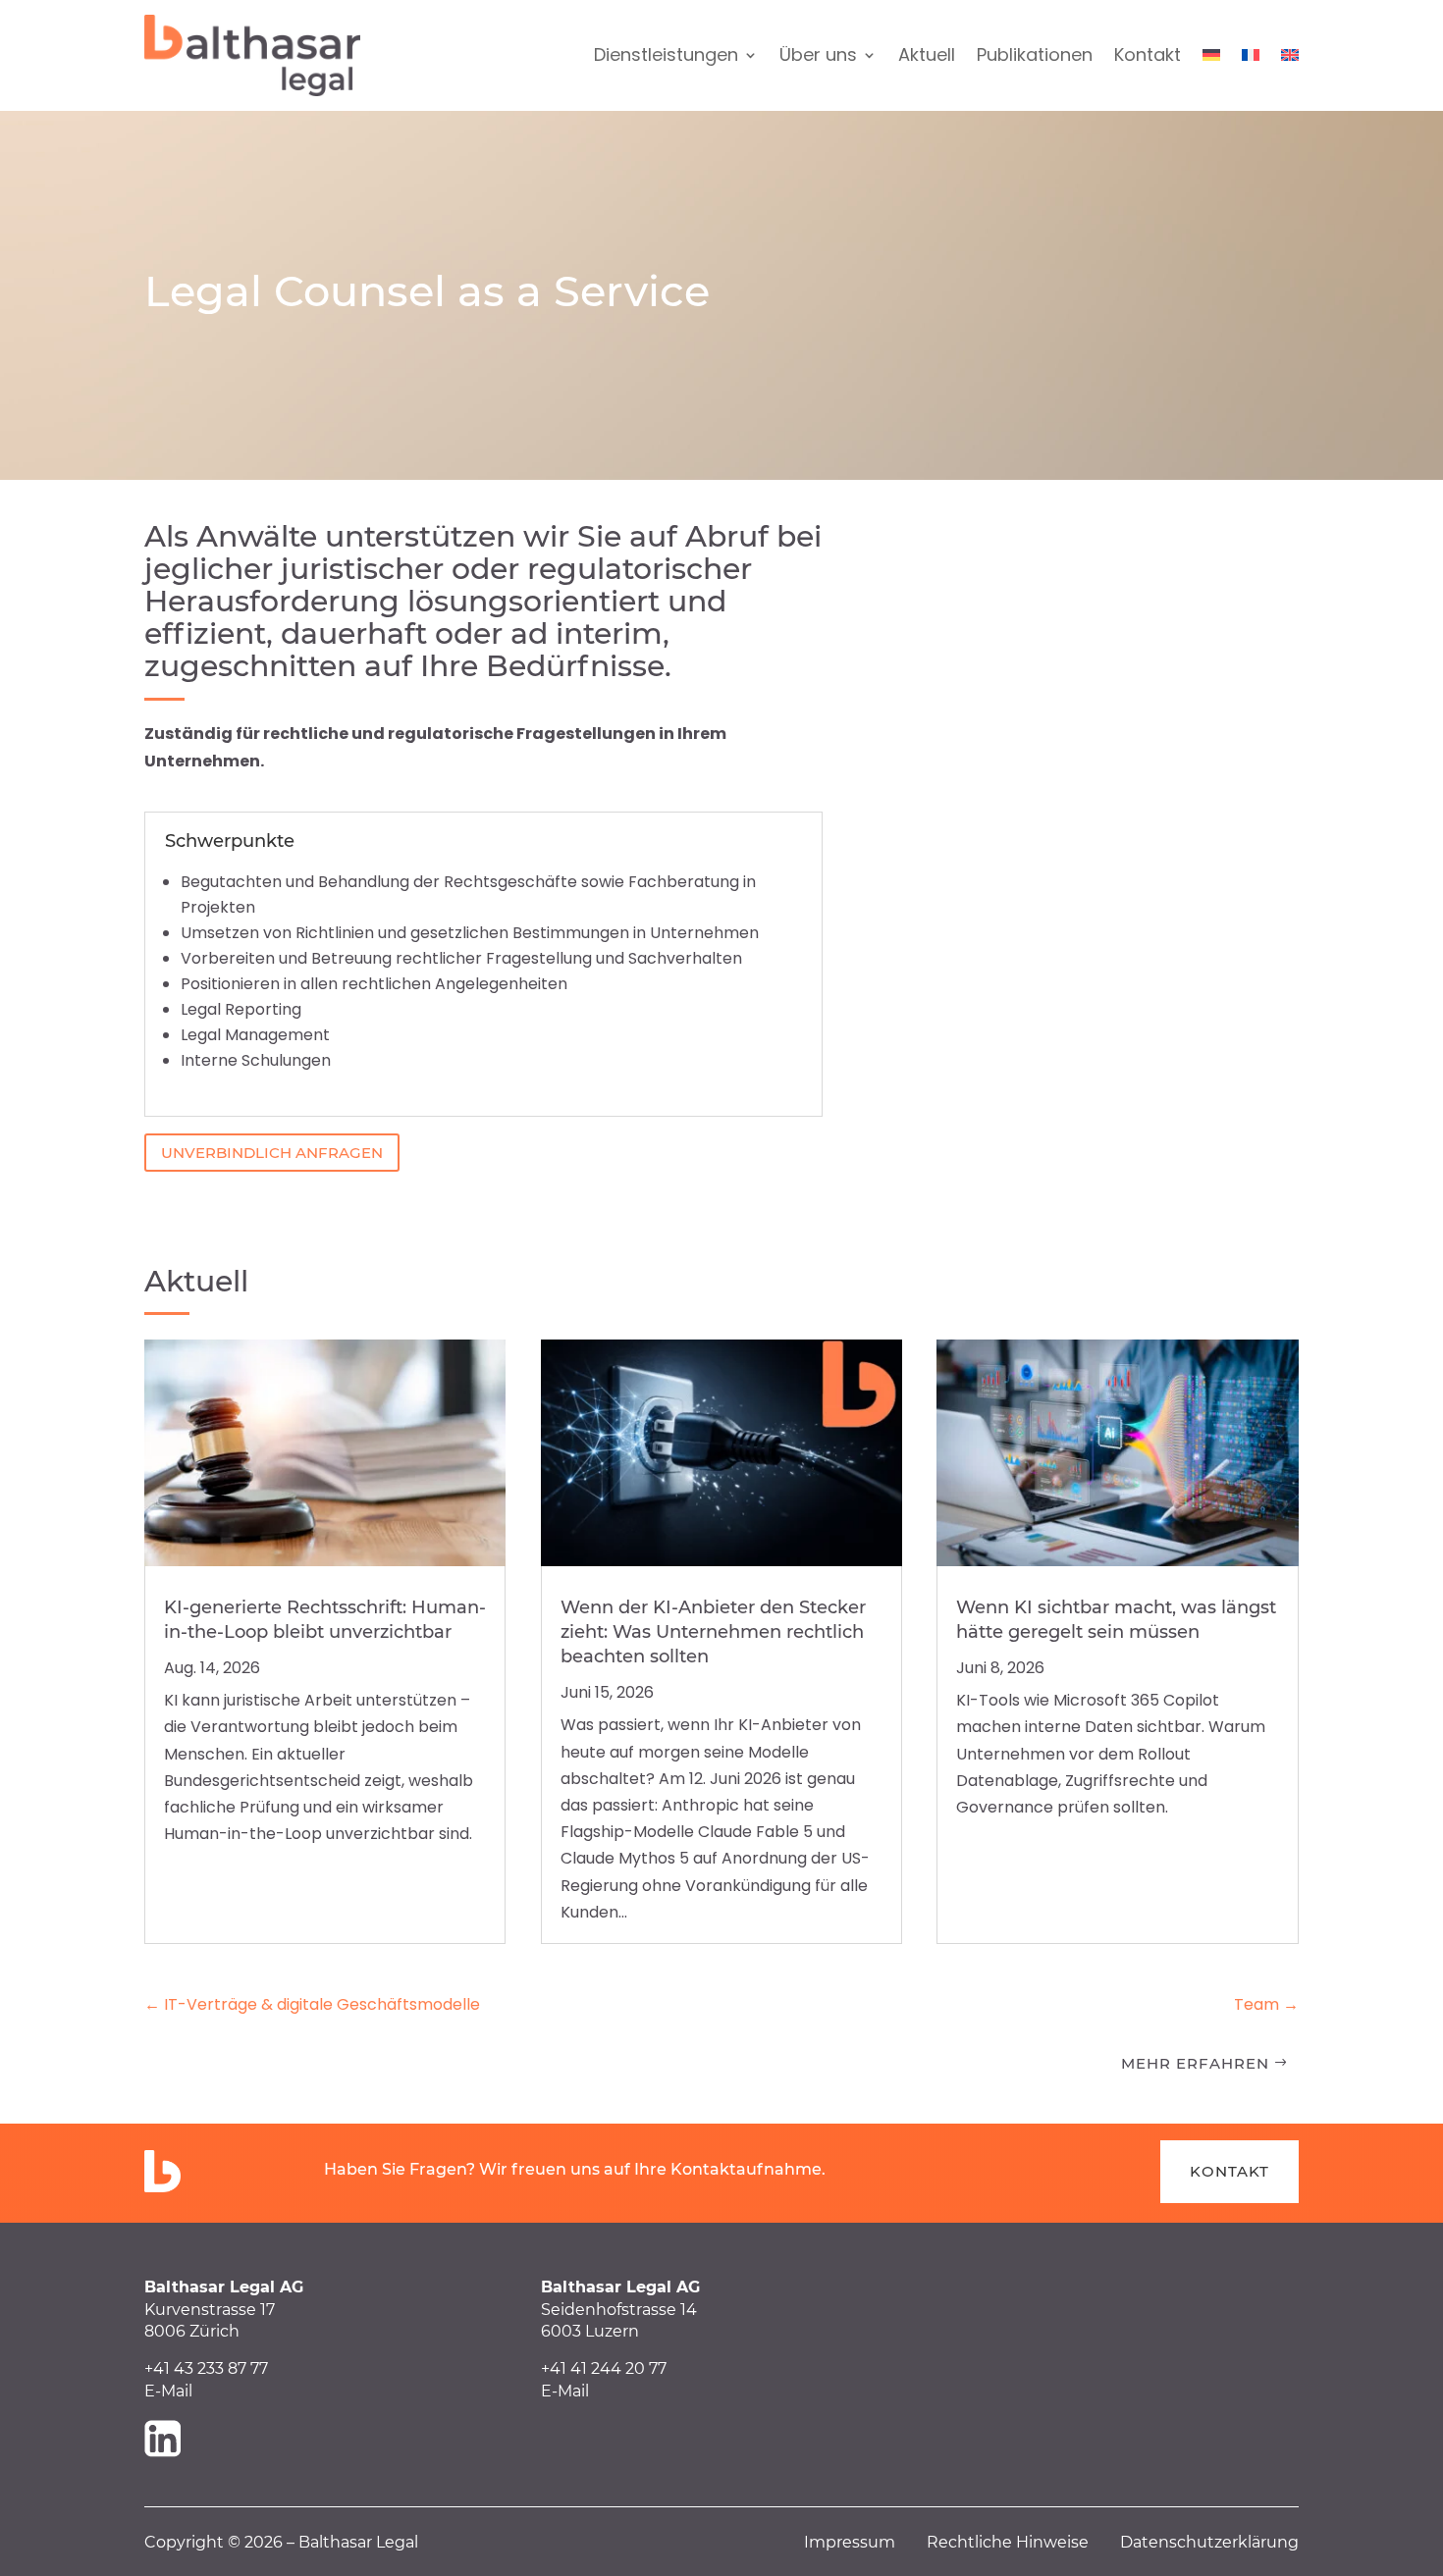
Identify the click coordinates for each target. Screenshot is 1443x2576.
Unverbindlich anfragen (272, 1153)
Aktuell (927, 54)
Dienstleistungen (666, 54)
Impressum (865, 2542)
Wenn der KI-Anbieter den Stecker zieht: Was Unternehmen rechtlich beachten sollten (713, 1632)
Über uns (818, 54)
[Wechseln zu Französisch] (1251, 56)
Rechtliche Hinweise (1023, 2542)
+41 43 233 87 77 (206, 2368)
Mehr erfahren (1195, 2063)
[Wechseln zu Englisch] (1290, 56)
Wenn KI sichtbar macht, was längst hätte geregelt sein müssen (1116, 1620)
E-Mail (168, 2391)
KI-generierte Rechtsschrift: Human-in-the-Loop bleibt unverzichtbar (325, 1620)
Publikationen (1035, 54)
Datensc (1153, 2542)
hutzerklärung (1242, 2542)
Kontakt (1148, 54)
